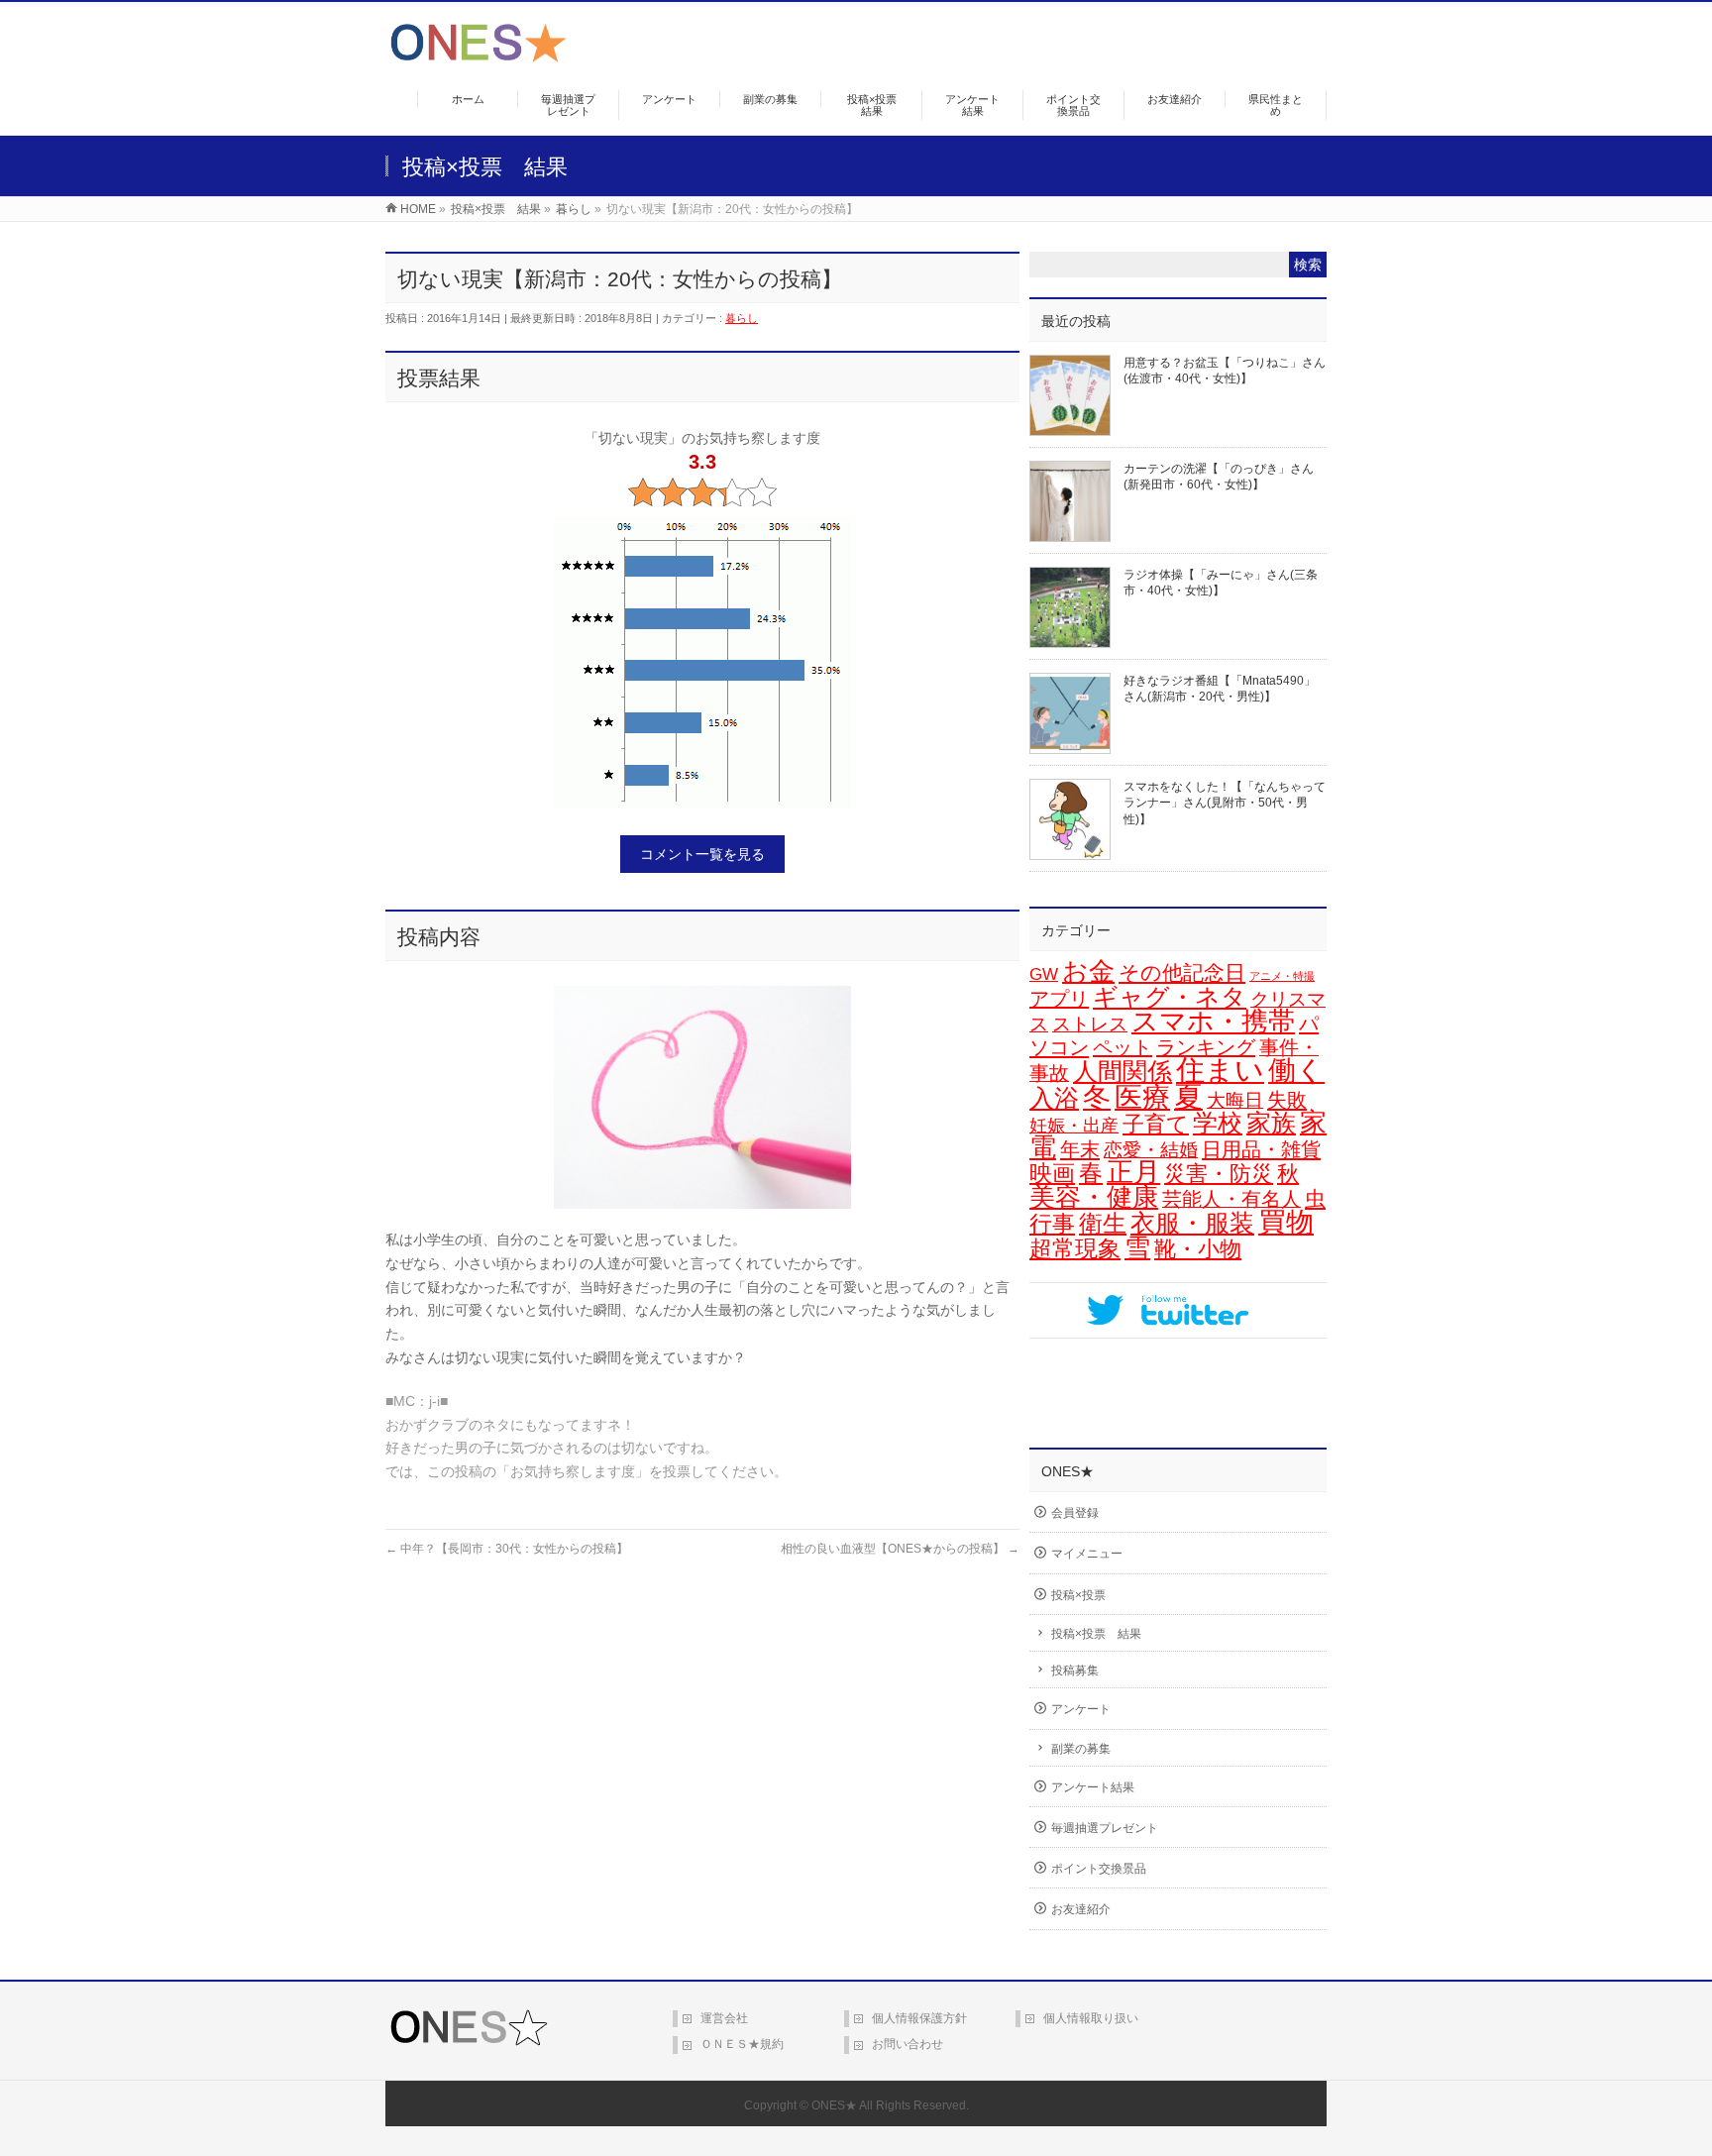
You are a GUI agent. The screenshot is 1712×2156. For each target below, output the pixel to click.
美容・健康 (1094, 1197)
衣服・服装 (1192, 1223)
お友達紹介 (1081, 1909)
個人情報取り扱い (1091, 2018)
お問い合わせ (908, 2044)
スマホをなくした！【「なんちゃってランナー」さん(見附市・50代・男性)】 (1225, 803)
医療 (1142, 1097)
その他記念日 (1182, 973)
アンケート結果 (1093, 1787)
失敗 (1287, 1099)
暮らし (742, 318)
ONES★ (834, 2105)
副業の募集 (1081, 1749)
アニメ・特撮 (1282, 976)
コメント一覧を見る (702, 854)
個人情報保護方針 (919, 2018)
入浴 (1054, 1098)
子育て (1156, 1124)
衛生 (1103, 1223)
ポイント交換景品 (1099, 1869)
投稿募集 (1075, 1671)
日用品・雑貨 (1261, 1149)
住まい (1220, 1070)
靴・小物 (1198, 1249)
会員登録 (1075, 1513)
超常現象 (1075, 1248)
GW (1044, 974)
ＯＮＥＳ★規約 (742, 2044)
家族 (1271, 1123)
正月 (1133, 1172)
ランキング (1206, 1047)
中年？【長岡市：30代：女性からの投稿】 (507, 1549)
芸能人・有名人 (1231, 1199)
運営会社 (724, 2018)
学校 (1218, 1123)
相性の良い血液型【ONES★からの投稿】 (900, 1549)
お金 (1088, 971)
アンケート (1081, 1709)
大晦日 (1235, 1100)
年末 (1080, 1149)
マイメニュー (1087, 1554)
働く (1296, 1070)
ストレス (1090, 1024)
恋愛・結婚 (1151, 1150)
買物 (1286, 1222)
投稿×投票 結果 (1096, 1634)
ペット (1123, 1047)
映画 (1052, 1174)
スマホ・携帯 (1213, 1022)
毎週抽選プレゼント (1105, 1828)
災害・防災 (1219, 1174)
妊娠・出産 (1074, 1126)
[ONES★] (479, 55)
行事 (1052, 1224)
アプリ (1059, 999)
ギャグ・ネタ (1170, 997)
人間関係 (1123, 1071)
